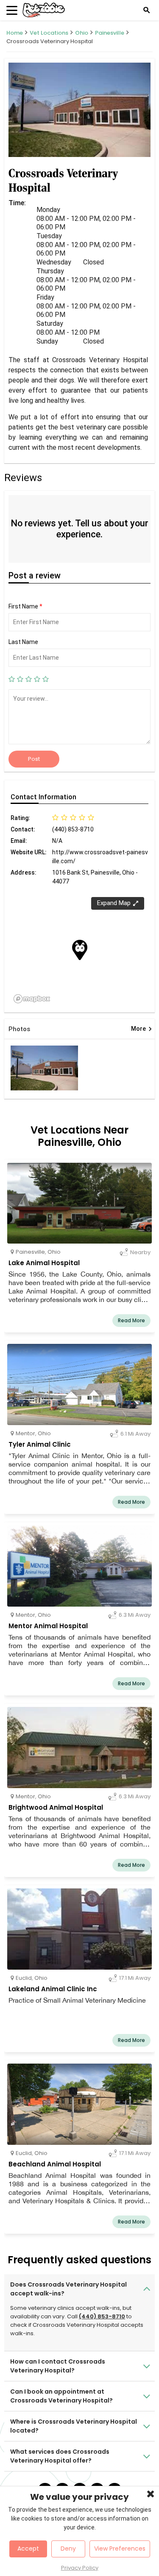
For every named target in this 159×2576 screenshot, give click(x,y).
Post (34, 759)
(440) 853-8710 (102, 2316)
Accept (28, 2548)
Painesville (110, 33)
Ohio (82, 33)
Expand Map (114, 903)
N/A (57, 841)
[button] (80, 950)
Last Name (23, 642)
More (142, 1029)
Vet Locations (49, 33)
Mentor (25, 1433)
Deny (68, 2548)
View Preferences (120, 2548)
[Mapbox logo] (32, 999)
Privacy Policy (80, 2568)
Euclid (24, 1978)
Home (15, 33)
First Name (25, 606)
